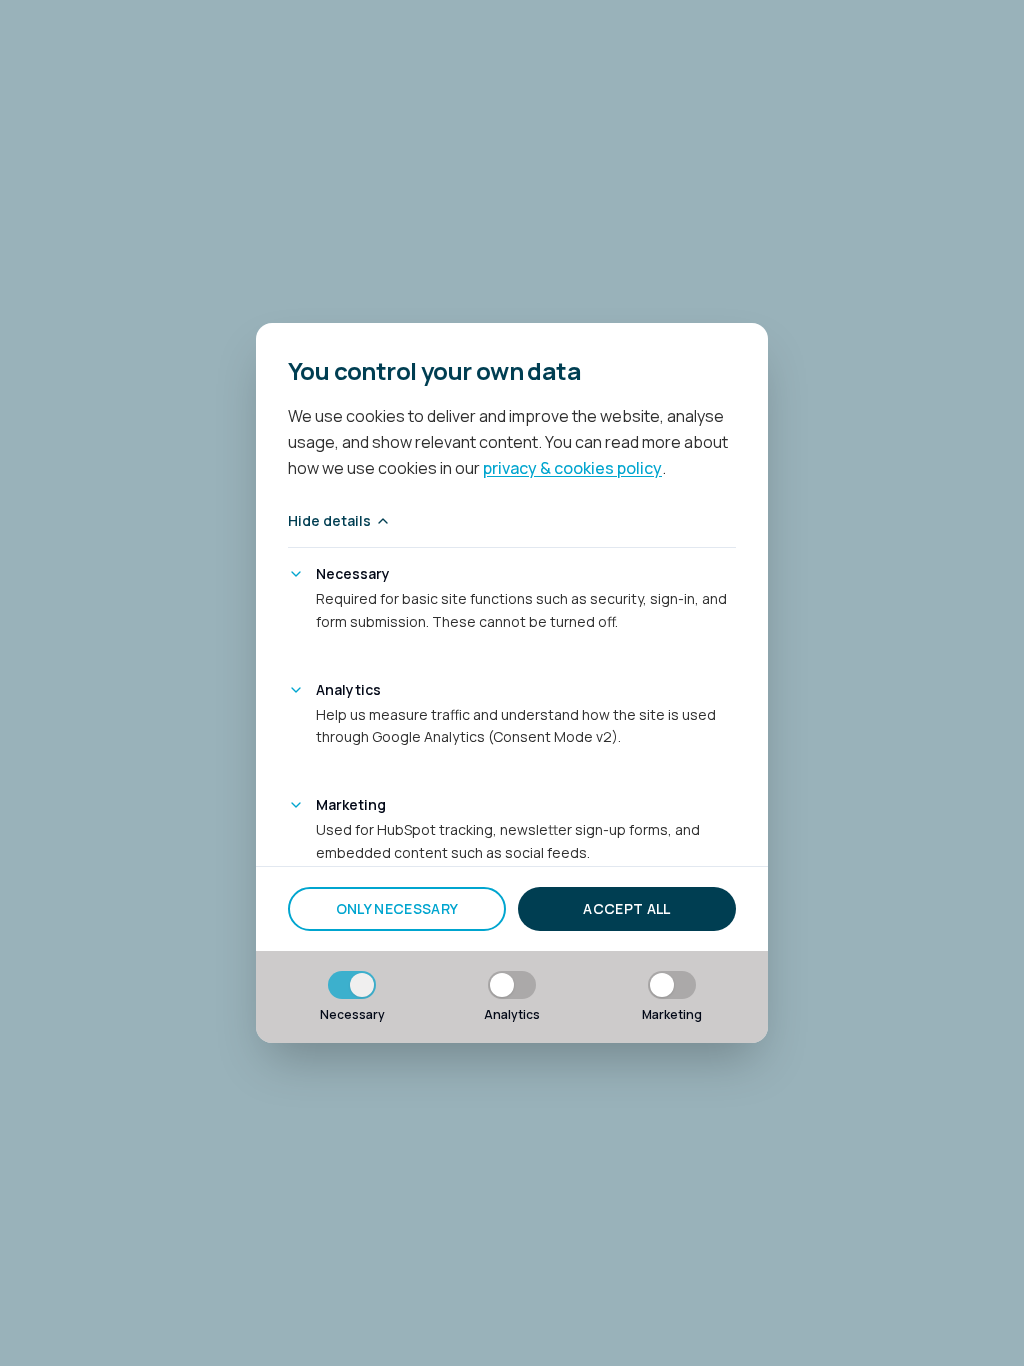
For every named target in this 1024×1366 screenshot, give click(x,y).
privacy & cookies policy (572, 468)
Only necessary (397, 908)
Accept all (627, 908)
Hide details (329, 520)
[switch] (352, 985)
